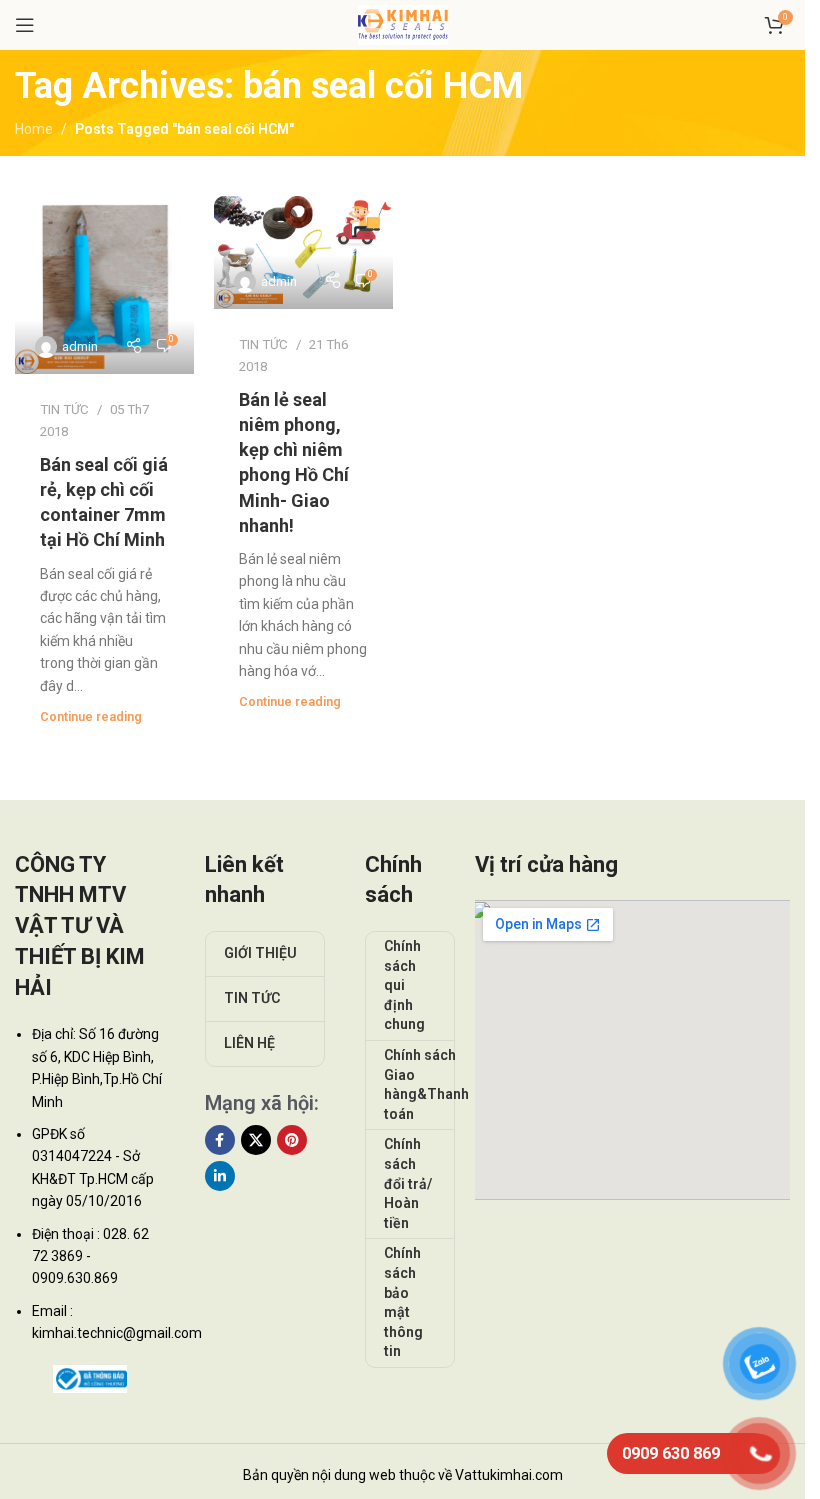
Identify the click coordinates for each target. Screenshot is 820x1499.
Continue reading (91, 716)
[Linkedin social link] (220, 1176)
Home (34, 129)
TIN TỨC (64, 409)
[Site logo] (403, 24)
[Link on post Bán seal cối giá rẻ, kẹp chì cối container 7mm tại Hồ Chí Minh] (104, 285)
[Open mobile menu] (25, 25)
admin (80, 346)
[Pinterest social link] (292, 1140)
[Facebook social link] (220, 1140)
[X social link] (256, 1140)
